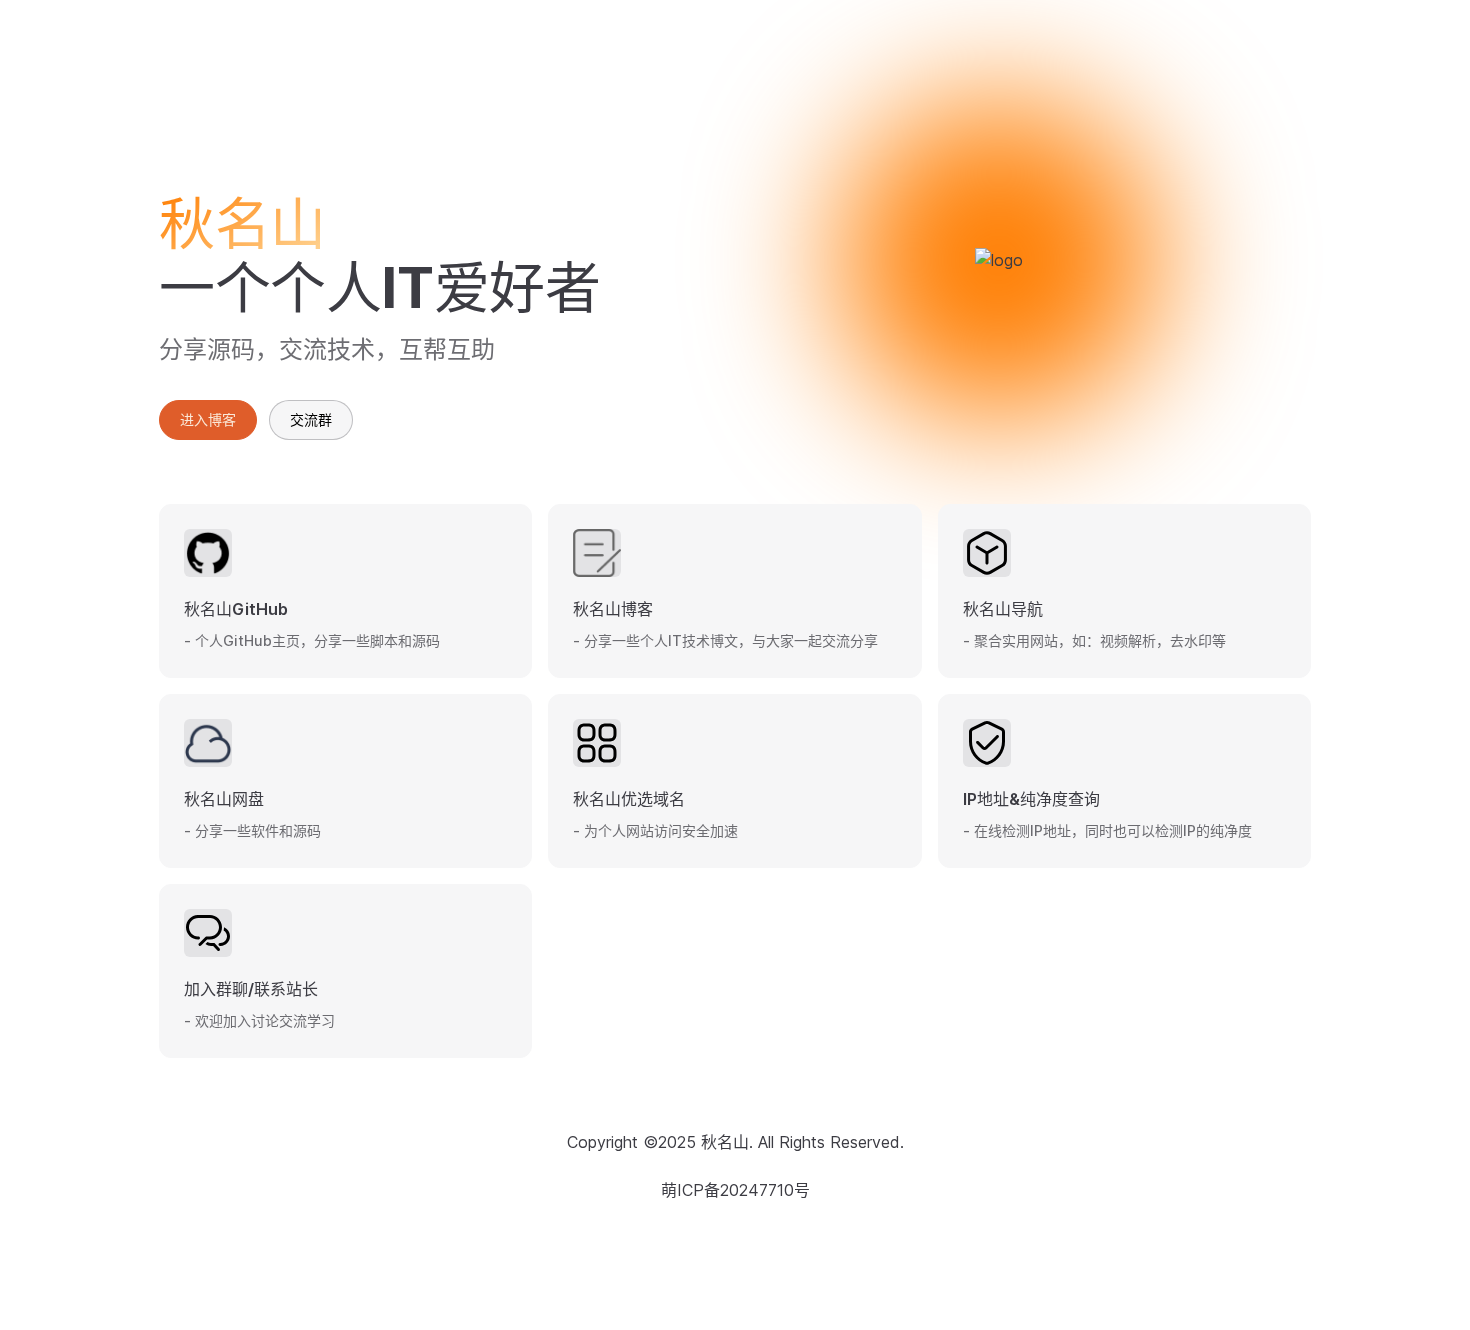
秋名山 (725, 1142)
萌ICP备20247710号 (735, 1190)
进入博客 (208, 419)
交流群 (311, 419)
